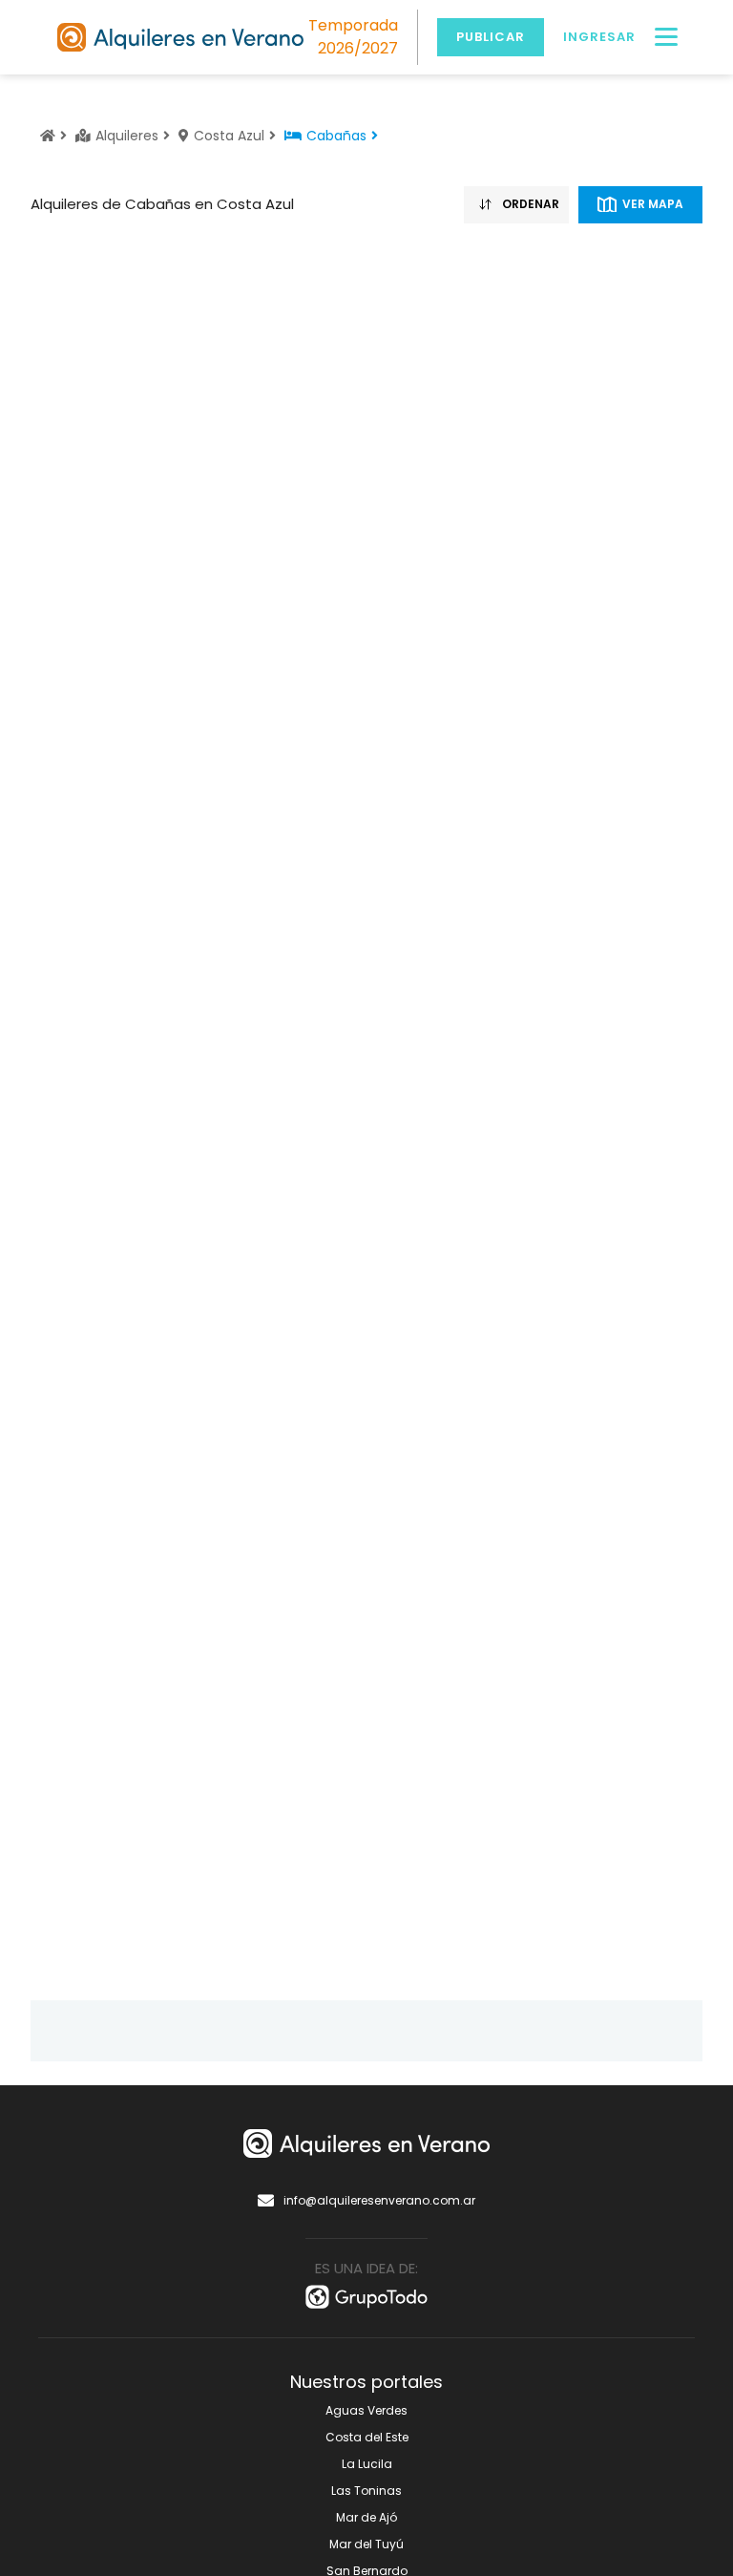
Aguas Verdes (366, 2410)
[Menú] (666, 37)
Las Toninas (366, 2491)
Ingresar (599, 37)
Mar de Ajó (366, 2517)
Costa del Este (367, 2437)
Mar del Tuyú (366, 2544)
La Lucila (367, 2464)
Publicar (491, 37)
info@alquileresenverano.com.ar (379, 2200)
